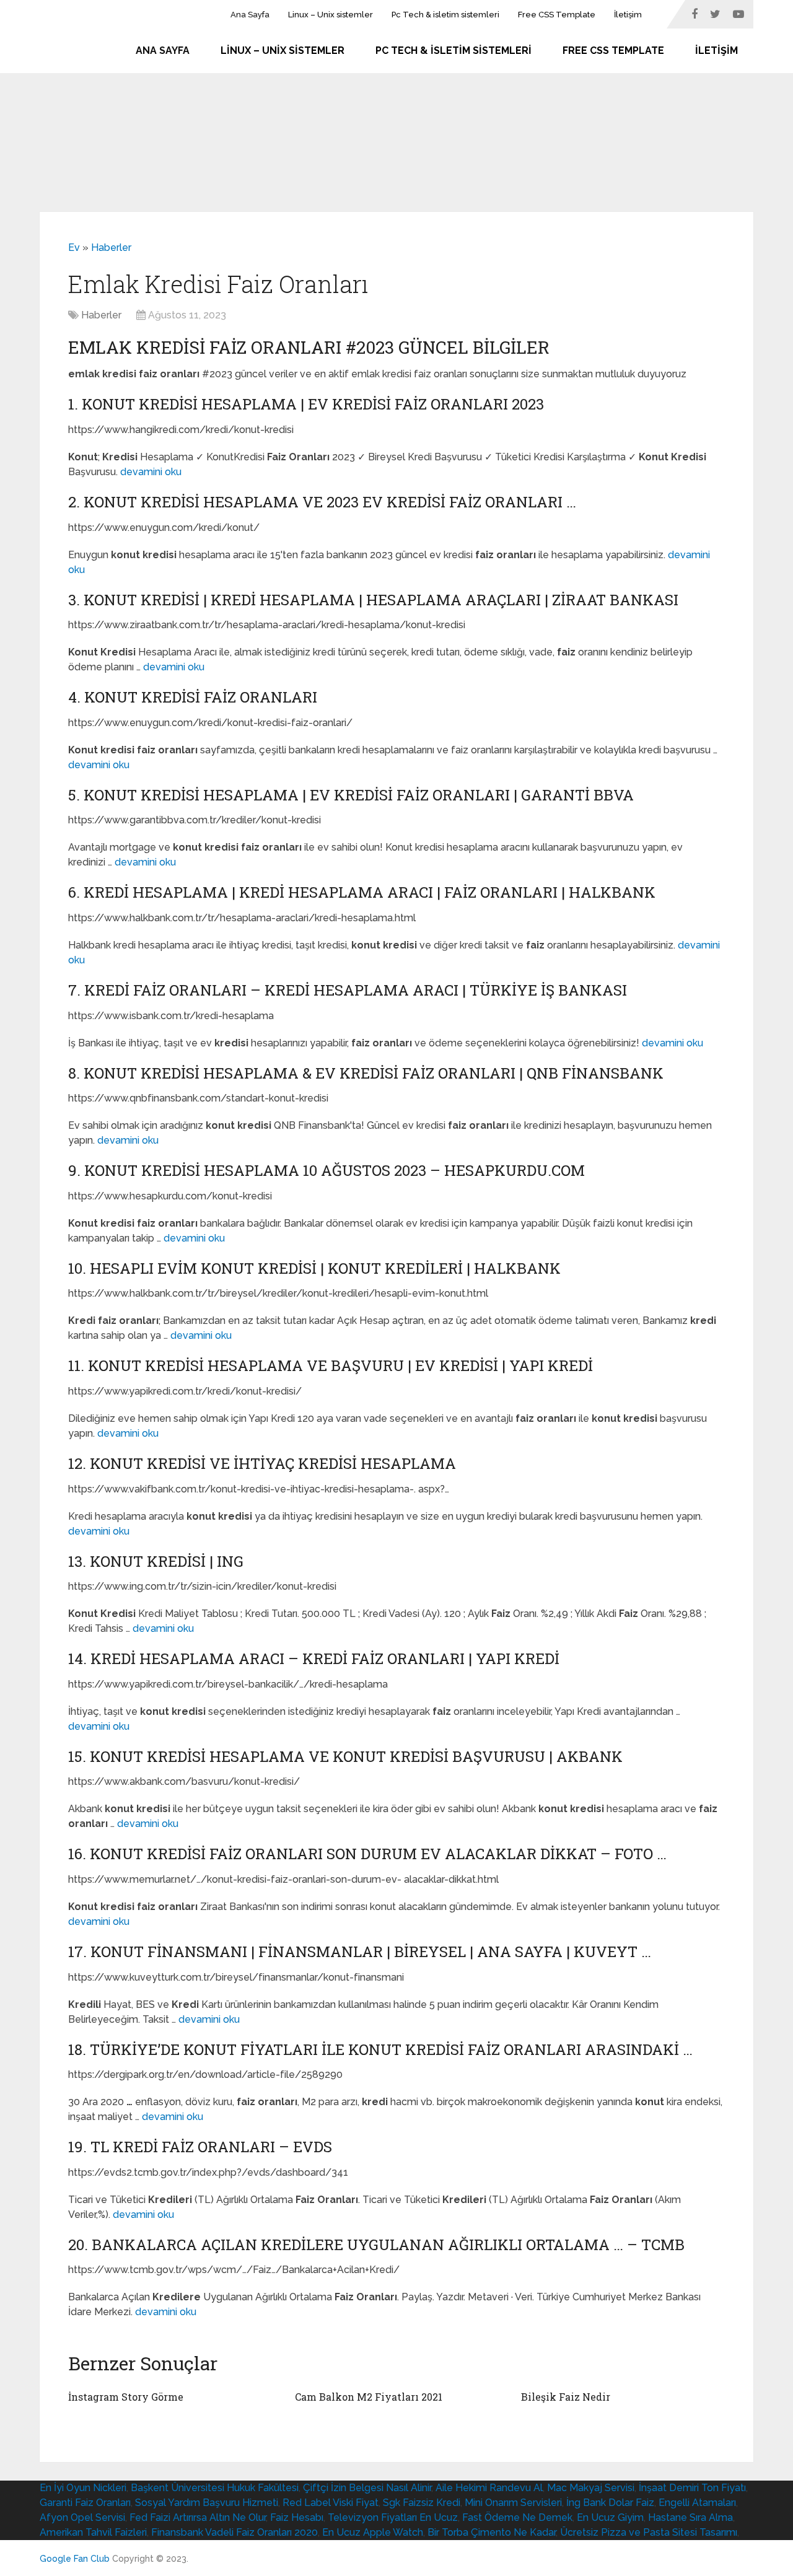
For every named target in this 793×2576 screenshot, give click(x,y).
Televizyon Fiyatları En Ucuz (393, 2517)
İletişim (628, 15)
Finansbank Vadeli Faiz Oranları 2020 (234, 2532)
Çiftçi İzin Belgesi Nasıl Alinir (367, 2488)
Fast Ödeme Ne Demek (517, 2517)
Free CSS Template (557, 15)
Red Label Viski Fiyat (331, 2503)
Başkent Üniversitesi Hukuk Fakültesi (215, 2488)
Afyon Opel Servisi (82, 2517)
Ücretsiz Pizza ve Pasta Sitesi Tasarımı (649, 2532)
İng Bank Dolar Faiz (610, 2503)
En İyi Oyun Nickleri (83, 2488)
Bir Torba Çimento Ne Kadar (492, 2532)
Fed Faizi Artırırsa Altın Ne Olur (198, 2517)
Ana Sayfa (250, 15)
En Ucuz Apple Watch (373, 2532)
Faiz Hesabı (297, 2517)
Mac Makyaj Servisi (591, 2488)
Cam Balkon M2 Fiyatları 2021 (369, 2397)
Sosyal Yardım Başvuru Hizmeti (207, 2503)
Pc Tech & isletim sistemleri (445, 15)
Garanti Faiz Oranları (85, 2503)
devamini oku (151, 472)
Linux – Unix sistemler (331, 15)
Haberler (111, 248)
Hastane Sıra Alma (690, 2517)
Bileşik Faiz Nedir (566, 2397)
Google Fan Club (75, 2559)
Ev (74, 248)
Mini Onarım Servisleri (513, 2503)
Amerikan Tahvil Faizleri (93, 2532)
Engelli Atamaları (697, 2503)
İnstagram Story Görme (126, 2397)
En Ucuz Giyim (610, 2517)
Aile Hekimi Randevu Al (489, 2488)
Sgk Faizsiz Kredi (422, 2503)
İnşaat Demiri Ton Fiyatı (692, 2488)
